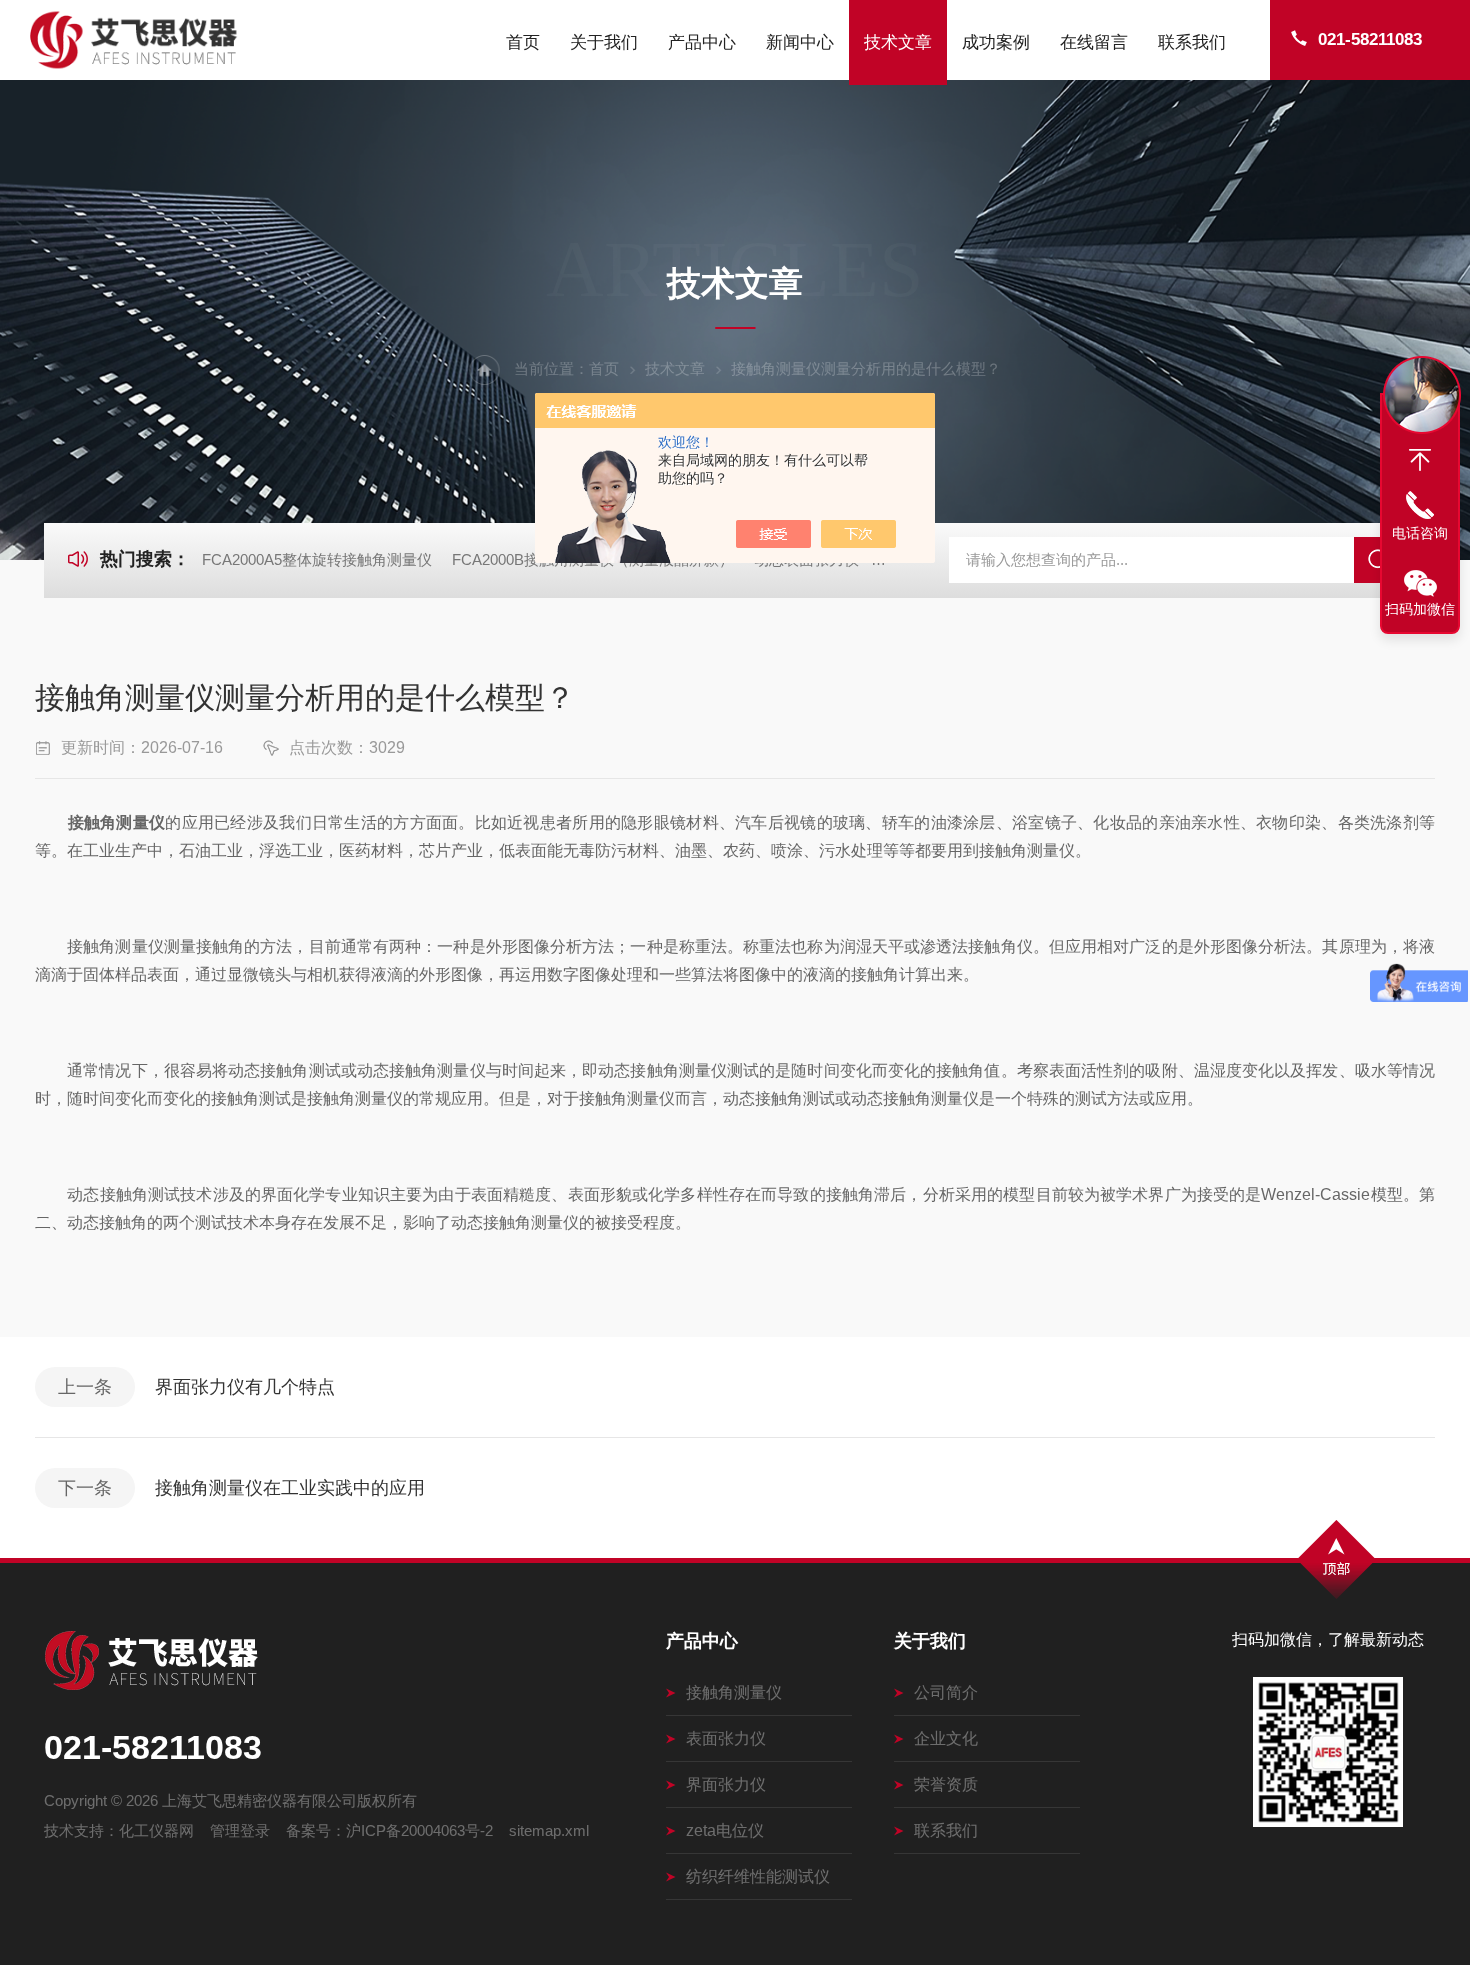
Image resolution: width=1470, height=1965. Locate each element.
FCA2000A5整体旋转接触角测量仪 (317, 559)
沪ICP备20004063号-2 (419, 1830)
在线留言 (1094, 42)
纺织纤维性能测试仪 (758, 1876)
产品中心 (702, 42)
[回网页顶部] (1420, 460)
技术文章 (898, 42)
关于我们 (604, 42)
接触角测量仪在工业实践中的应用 (290, 1488)
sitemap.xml (549, 1830)
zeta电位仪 (725, 1830)
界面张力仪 (726, 1784)
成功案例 (996, 42)
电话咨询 (1420, 533)
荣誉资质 (946, 1784)
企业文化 (946, 1738)
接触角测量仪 (734, 1692)
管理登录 (240, 1830)
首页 (523, 42)
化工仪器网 (156, 1830)
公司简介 (946, 1692)
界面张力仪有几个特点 (245, 1387)
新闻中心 (800, 42)
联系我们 (1192, 42)
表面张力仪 (726, 1738)
